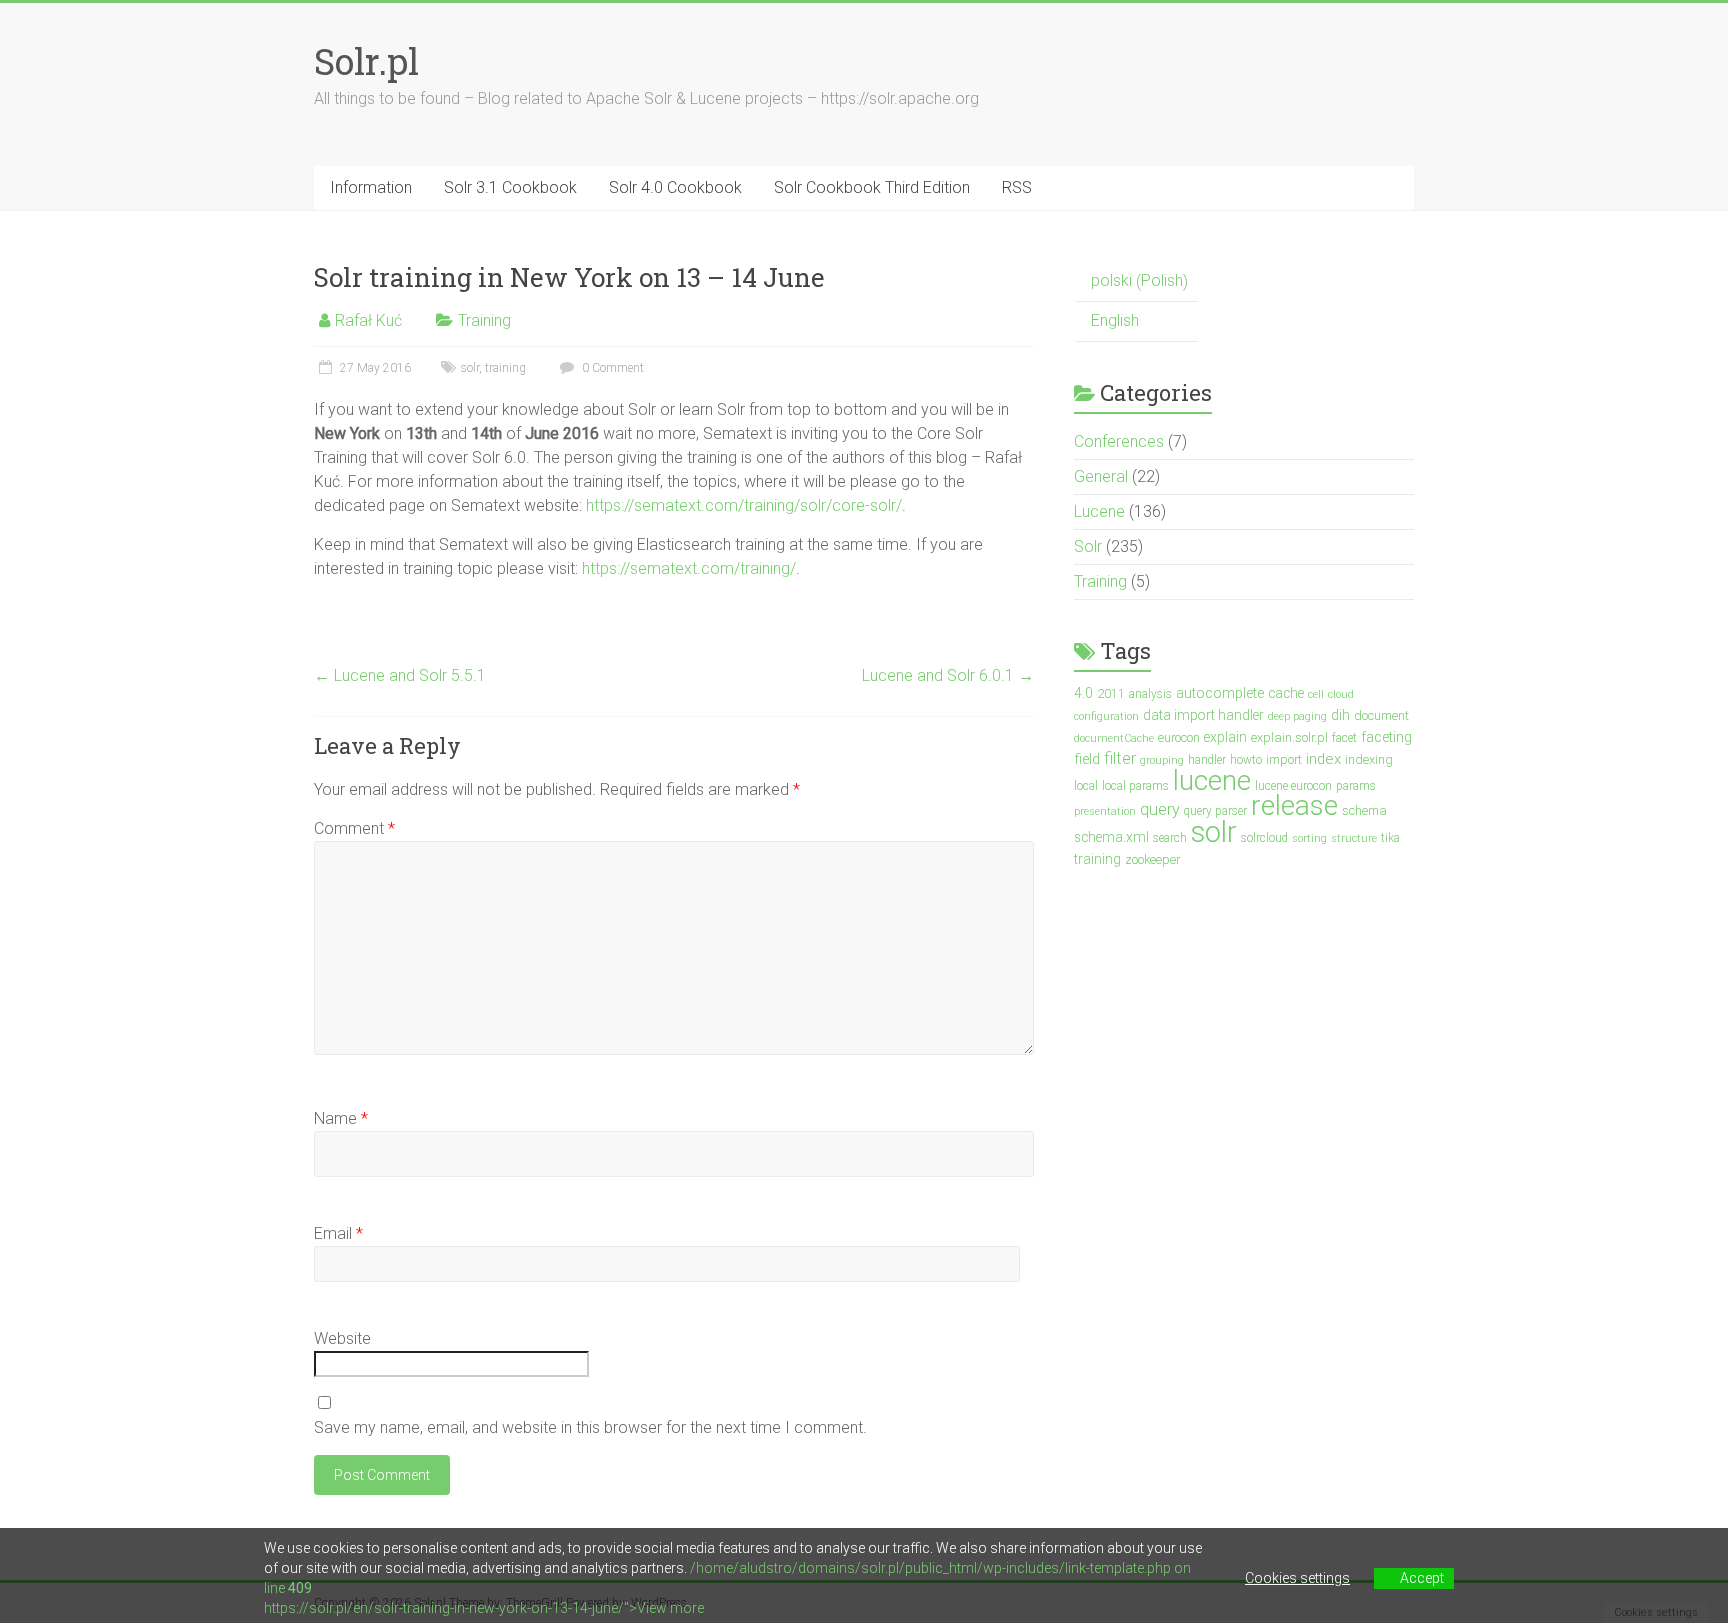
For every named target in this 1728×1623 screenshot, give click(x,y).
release (1294, 805)
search (1170, 838)
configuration (1106, 716)
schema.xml (1111, 837)
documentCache (1114, 738)
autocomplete (1220, 693)
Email (338, 1233)
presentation (1105, 811)
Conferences (1119, 441)
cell (1316, 694)
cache (1286, 693)
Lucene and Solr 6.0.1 (948, 675)
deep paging (1297, 716)
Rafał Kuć (368, 320)
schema (1364, 810)
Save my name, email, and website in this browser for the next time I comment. (590, 1427)
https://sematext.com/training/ (689, 568)
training (505, 368)
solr (470, 368)
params (1356, 786)
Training (484, 320)
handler (1207, 760)
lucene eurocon (1293, 786)
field (1087, 759)
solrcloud (1264, 838)
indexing (1369, 759)
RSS (1017, 187)
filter (1120, 758)
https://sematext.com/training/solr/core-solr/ (744, 505)
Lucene (1099, 511)
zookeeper (1152, 859)
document (1381, 715)
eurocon (1179, 737)
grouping (1162, 760)
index (1323, 759)
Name (341, 1118)
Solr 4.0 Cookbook (675, 187)
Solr (1088, 546)
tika (1390, 838)
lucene (1212, 780)
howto (1246, 760)
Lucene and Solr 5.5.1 (400, 675)
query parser (1215, 811)
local (1086, 786)
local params (1135, 786)
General (1101, 476)
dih (1340, 715)
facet (1344, 738)
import (1284, 759)
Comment (354, 828)
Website (342, 1338)
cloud (1341, 694)
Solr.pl (366, 61)
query (1160, 809)
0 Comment (611, 368)
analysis (1150, 694)
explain (1225, 737)
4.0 (1083, 693)
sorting (1309, 838)
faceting (1386, 737)
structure (1354, 838)
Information (371, 187)
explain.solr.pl (1289, 737)
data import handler (1203, 715)
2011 (1111, 693)
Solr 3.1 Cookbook (510, 187)
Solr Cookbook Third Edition (872, 187)
